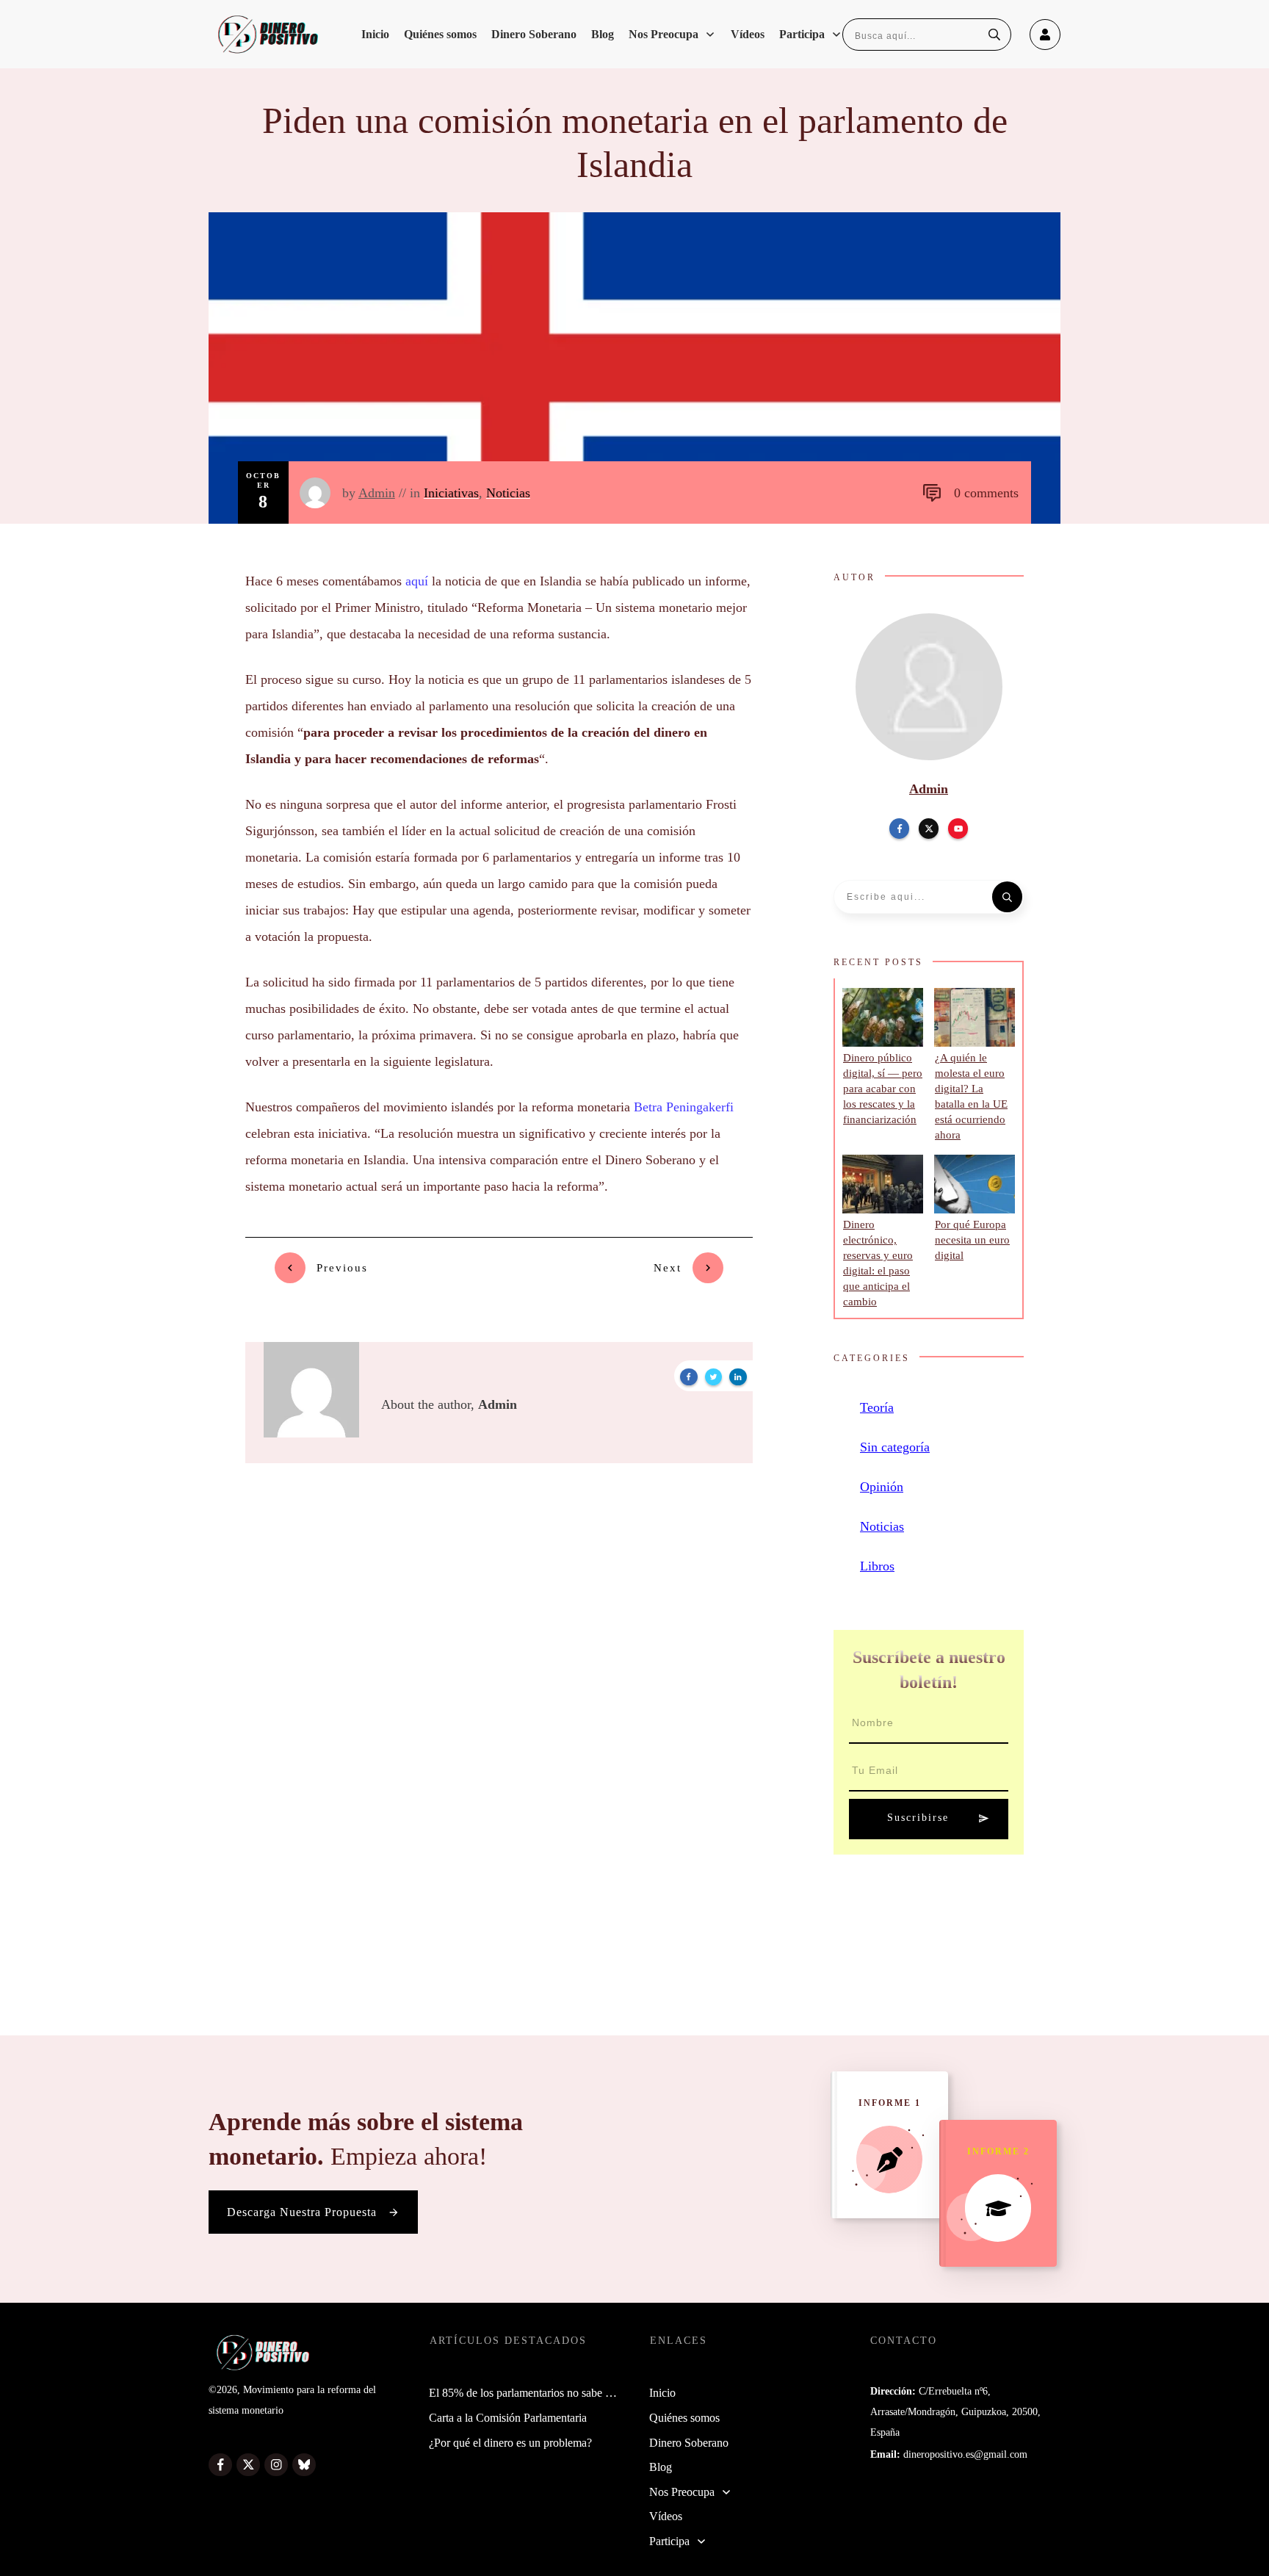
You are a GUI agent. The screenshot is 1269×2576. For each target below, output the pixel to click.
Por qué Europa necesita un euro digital (972, 1240)
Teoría (877, 1407)
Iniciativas (451, 493)
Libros (877, 1566)
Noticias (508, 493)
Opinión (882, 1487)
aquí (417, 581)
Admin (377, 493)
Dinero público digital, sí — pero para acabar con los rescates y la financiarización (883, 1089)
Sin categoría (895, 1447)
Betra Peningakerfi (684, 1107)
